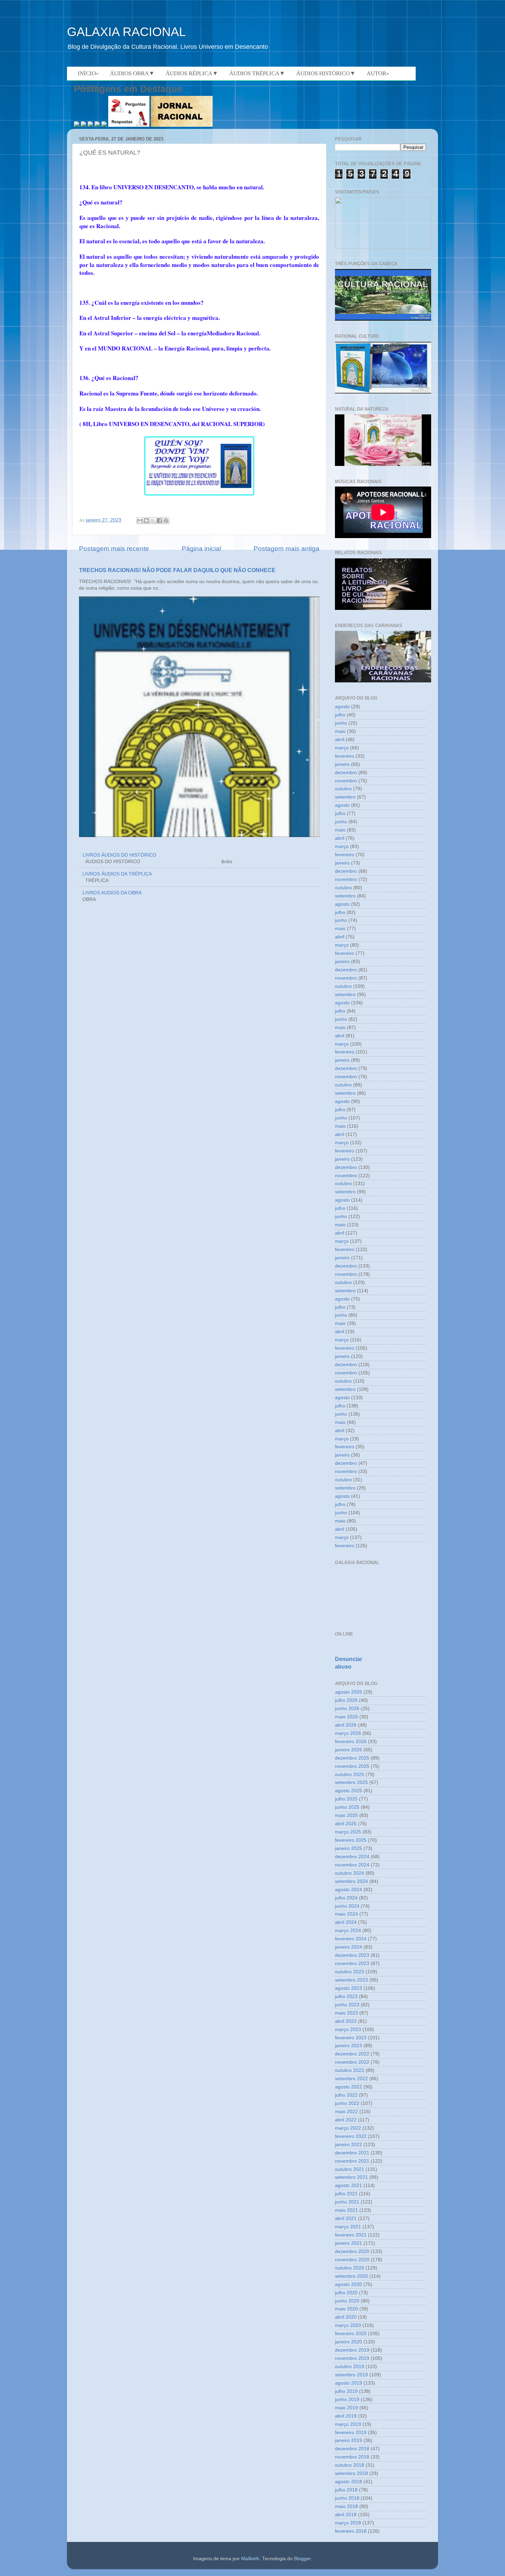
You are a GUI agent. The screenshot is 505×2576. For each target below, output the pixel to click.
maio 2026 (346, 1717)
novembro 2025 (352, 1766)
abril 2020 (346, 2317)
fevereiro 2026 (351, 1742)
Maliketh (250, 2559)
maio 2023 (346, 2013)
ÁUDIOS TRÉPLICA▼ (257, 73)
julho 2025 (346, 1799)
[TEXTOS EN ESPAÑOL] (383, 320)
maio (340, 731)
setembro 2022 (351, 2079)
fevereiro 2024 (351, 1939)
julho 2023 (346, 1997)
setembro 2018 (351, 2473)
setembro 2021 (351, 2177)
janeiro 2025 (349, 1848)
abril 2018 (346, 2515)
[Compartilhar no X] (153, 521)
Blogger (302, 2559)
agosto (342, 707)
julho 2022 (346, 2095)
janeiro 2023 (349, 2046)
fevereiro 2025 (351, 1840)
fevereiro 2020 (351, 2334)
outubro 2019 (350, 2367)
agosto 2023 (349, 1988)
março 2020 (348, 2325)
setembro (345, 797)
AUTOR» (378, 73)
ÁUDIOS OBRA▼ (132, 73)
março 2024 (348, 1931)
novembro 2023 (352, 1964)
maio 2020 (346, 2309)
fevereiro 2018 (351, 2531)
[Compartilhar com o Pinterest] (166, 521)
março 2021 (348, 2227)
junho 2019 (347, 2400)
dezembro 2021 (352, 2153)
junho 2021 (347, 2202)
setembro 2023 (351, 1980)
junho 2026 (347, 1709)
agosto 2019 (349, 2383)
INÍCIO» (88, 73)
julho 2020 (346, 2293)
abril (340, 740)
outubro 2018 (350, 2465)
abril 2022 (346, 2120)
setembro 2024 (351, 1881)
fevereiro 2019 (351, 2433)
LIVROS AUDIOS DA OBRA (112, 893)
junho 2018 (347, 2498)
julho (340, 715)
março (342, 748)
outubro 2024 (350, 1873)
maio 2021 (346, 2210)
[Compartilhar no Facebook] (159, 521)
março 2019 (348, 2424)
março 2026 (348, 1733)
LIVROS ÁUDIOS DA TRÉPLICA (117, 874)
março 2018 (348, 2523)
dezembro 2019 (352, 2350)
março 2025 (348, 1832)
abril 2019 (346, 2416)
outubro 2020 (350, 2268)
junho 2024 (347, 1906)
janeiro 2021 (349, 2243)
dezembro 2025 (352, 1758)
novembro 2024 (352, 1865)
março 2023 (348, 2029)
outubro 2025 (350, 1775)
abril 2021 (346, 2218)
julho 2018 (346, 2490)
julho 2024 (346, 1898)
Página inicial (201, 549)
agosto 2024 (349, 1890)
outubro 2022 (350, 2070)
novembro (346, 781)
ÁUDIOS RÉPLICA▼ (192, 73)
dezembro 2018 (352, 2449)
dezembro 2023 (352, 1955)
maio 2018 (346, 2506)
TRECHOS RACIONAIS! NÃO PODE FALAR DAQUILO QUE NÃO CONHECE (177, 570)
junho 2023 (347, 2005)
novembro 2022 (352, 2062)
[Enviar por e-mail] (140, 521)
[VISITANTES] (383, 247)
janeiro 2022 (349, 2145)
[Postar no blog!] (146, 521)
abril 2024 (346, 1922)
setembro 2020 (351, 2276)
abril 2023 (346, 2021)
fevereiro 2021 (351, 2235)
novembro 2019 (352, 2358)
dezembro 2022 (352, 2054)
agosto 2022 (349, 2087)
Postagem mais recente (114, 549)
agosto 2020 (349, 2284)
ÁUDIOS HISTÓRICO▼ (326, 73)
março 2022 (348, 2128)
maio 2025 (346, 1815)
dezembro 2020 (352, 2251)
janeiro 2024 (349, 1947)
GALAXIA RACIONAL (126, 32)
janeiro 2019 (349, 2440)
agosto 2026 (349, 1692)
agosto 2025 (349, 1791)
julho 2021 (346, 2194)
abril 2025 (346, 1824)
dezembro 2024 (352, 1857)
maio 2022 (346, 2112)
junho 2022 (347, 2103)
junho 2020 (347, 2301)
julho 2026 (346, 1700)
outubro (343, 789)
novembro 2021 (352, 2161)
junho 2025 (347, 1807)
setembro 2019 (351, 2375)
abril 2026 (346, 1725)
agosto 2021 (349, 2185)
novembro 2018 (352, 2457)
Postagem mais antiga (287, 549)
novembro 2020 (352, 2260)
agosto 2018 (349, 2482)
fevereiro (345, 756)
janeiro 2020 (349, 2342)
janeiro (342, 764)
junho (341, 723)
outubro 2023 (350, 1972)
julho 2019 (346, 2391)
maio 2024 (346, 1914)
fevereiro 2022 (351, 2136)
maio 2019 (346, 2408)
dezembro (346, 773)
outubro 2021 (350, 2169)
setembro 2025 (351, 1782)
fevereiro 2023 (351, 2038)
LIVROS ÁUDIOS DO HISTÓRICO (119, 855)
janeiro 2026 (349, 1750)
